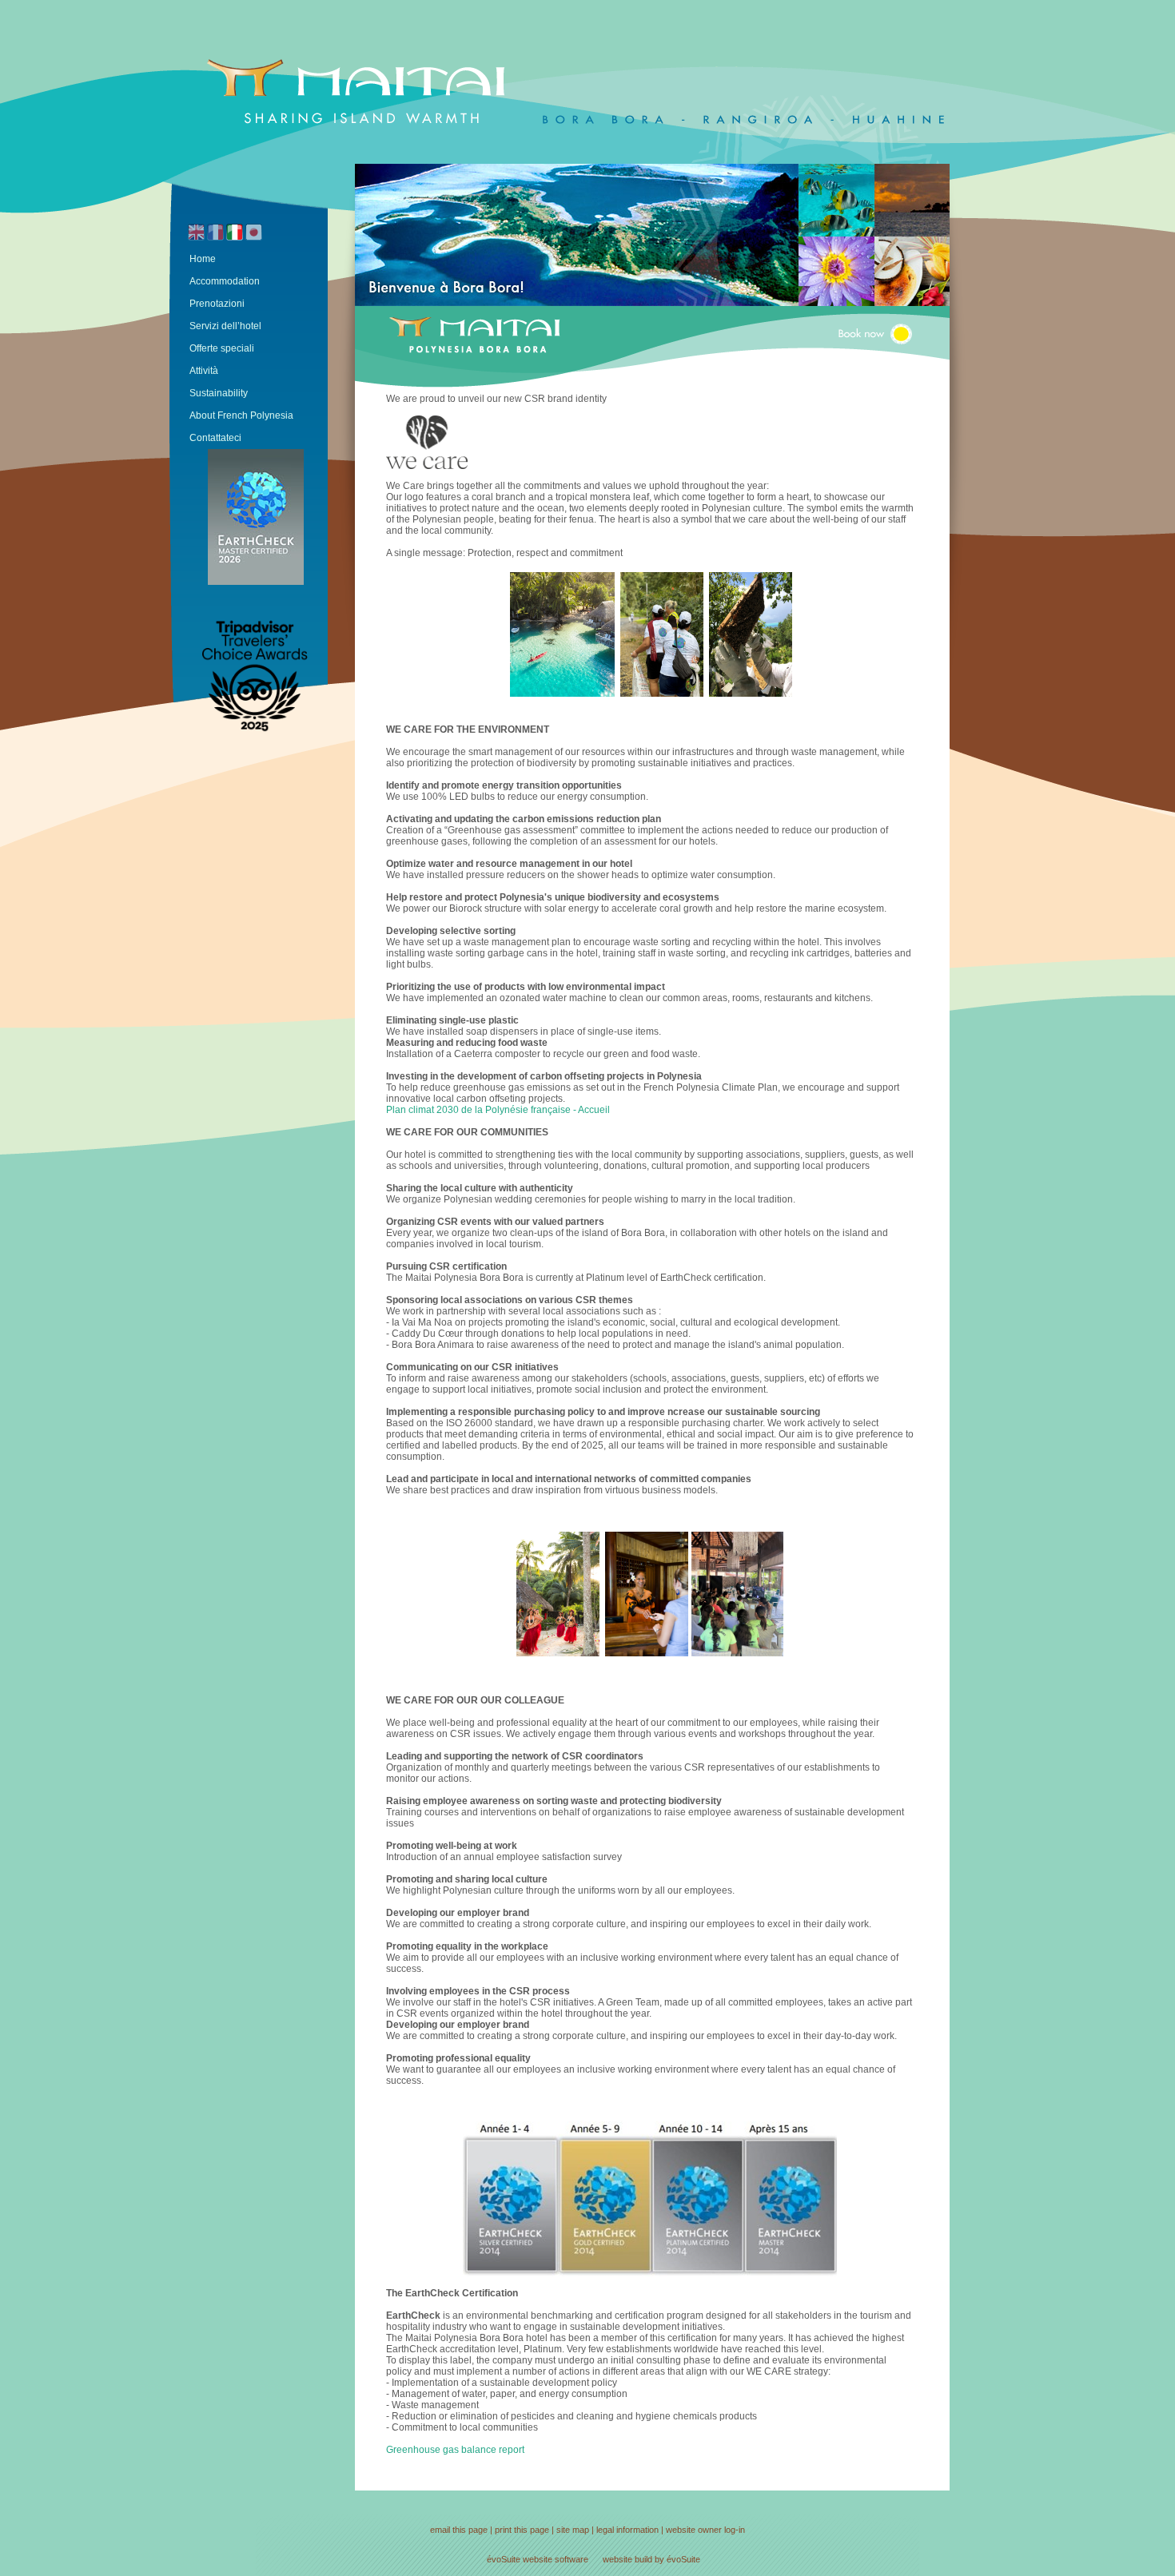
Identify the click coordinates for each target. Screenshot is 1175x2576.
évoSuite (504, 2559)
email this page (459, 2530)
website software (556, 2559)
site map (573, 2530)
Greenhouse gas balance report (455, 2450)
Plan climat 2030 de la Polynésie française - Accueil (498, 1110)
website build (627, 2559)
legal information (627, 2530)
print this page (522, 2530)
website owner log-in (705, 2530)
